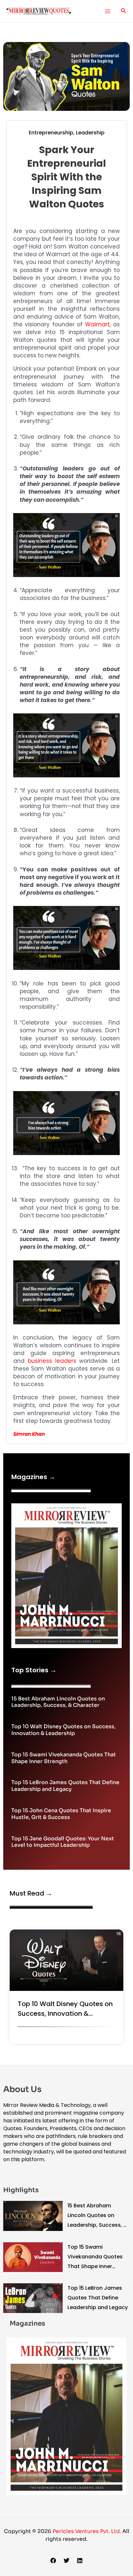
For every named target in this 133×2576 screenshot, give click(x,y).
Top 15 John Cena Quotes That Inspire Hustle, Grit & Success (61, 1814)
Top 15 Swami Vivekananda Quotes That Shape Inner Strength (64, 1758)
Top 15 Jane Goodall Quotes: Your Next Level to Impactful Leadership (63, 1842)
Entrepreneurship (51, 133)
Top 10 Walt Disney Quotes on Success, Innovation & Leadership (63, 1730)
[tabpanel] (66, 1988)
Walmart (97, 324)
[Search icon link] (124, 11)
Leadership (90, 133)
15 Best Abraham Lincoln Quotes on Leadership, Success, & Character (58, 1702)
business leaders (52, 1361)
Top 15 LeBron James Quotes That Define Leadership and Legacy (65, 1786)
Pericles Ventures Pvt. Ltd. (87, 2531)
